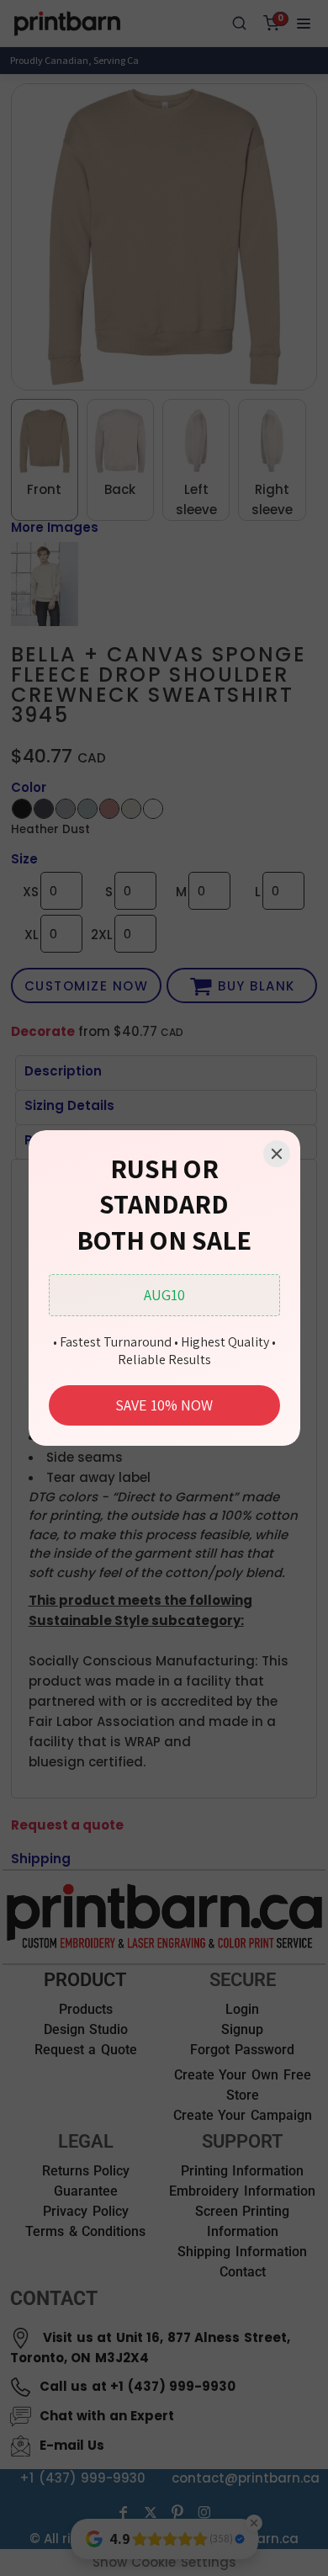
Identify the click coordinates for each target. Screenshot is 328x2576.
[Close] (277, 1154)
